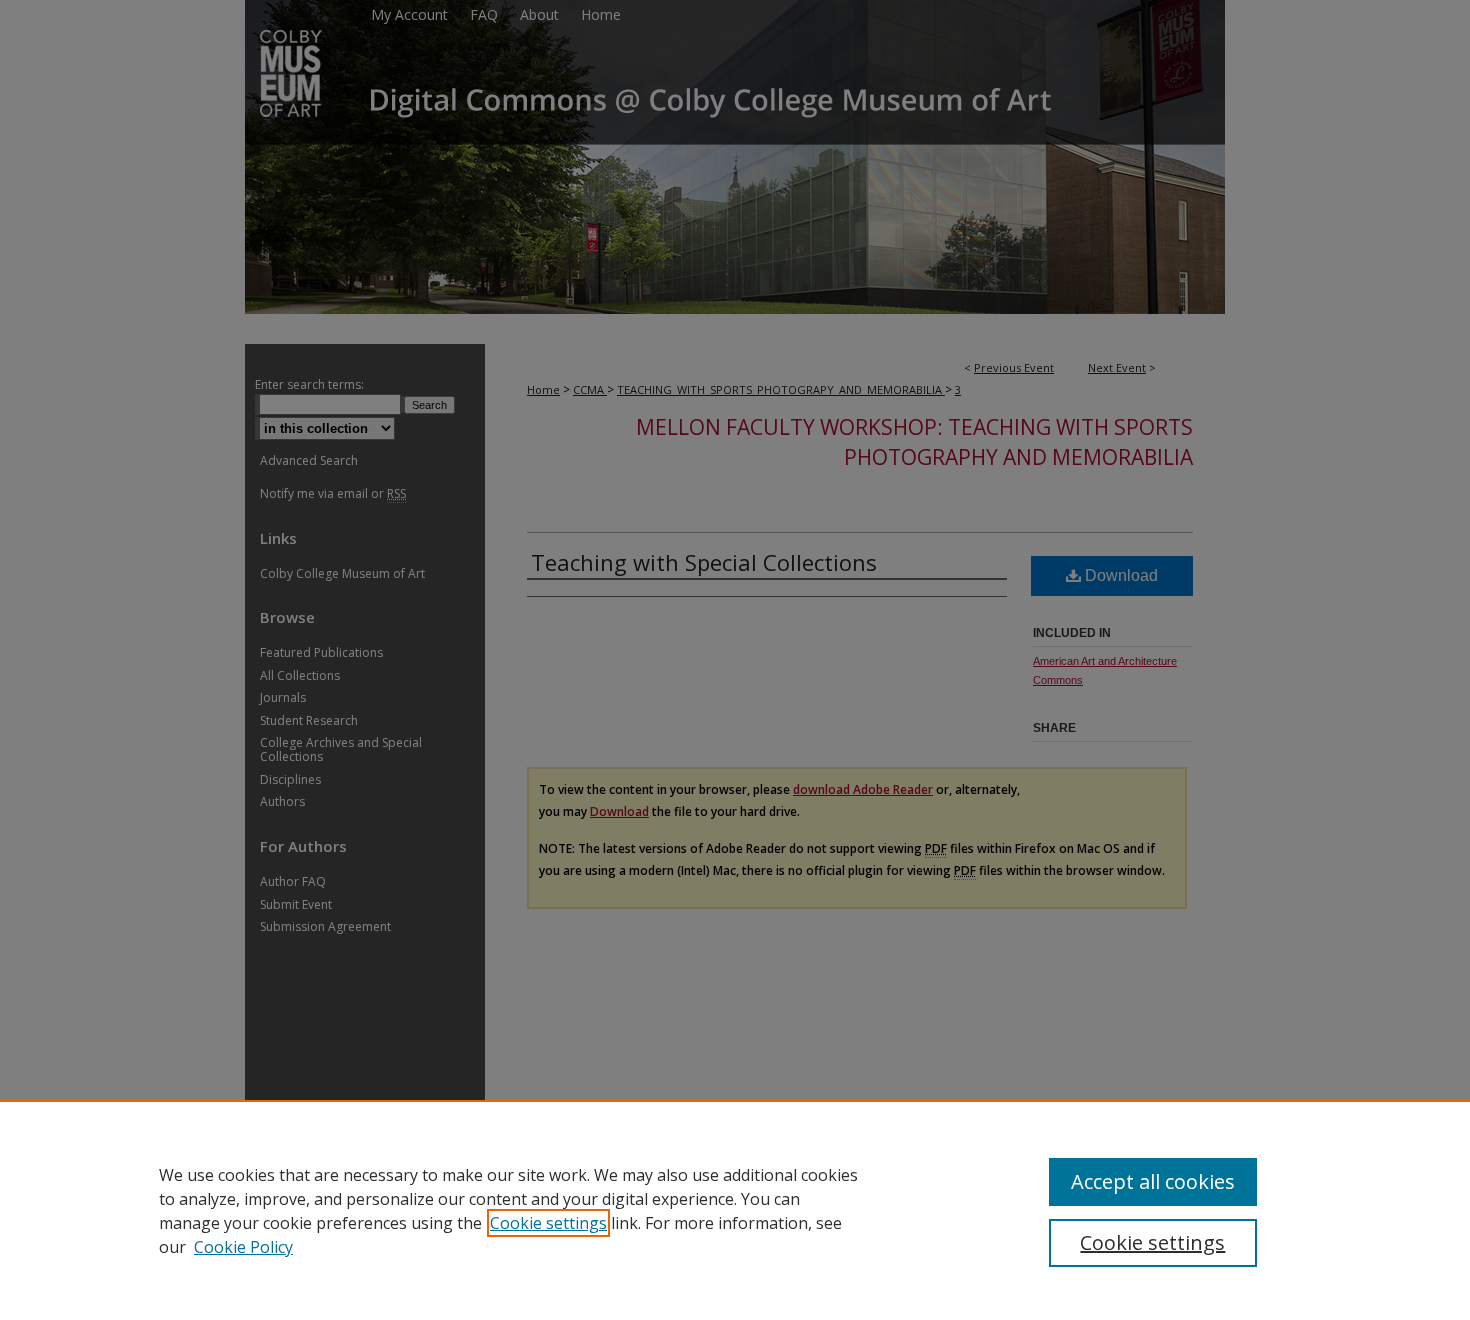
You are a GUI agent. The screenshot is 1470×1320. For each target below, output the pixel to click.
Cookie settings (548, 1223)
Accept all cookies (1153, 1181)
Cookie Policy (243, 1247)
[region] (735, 1210)
